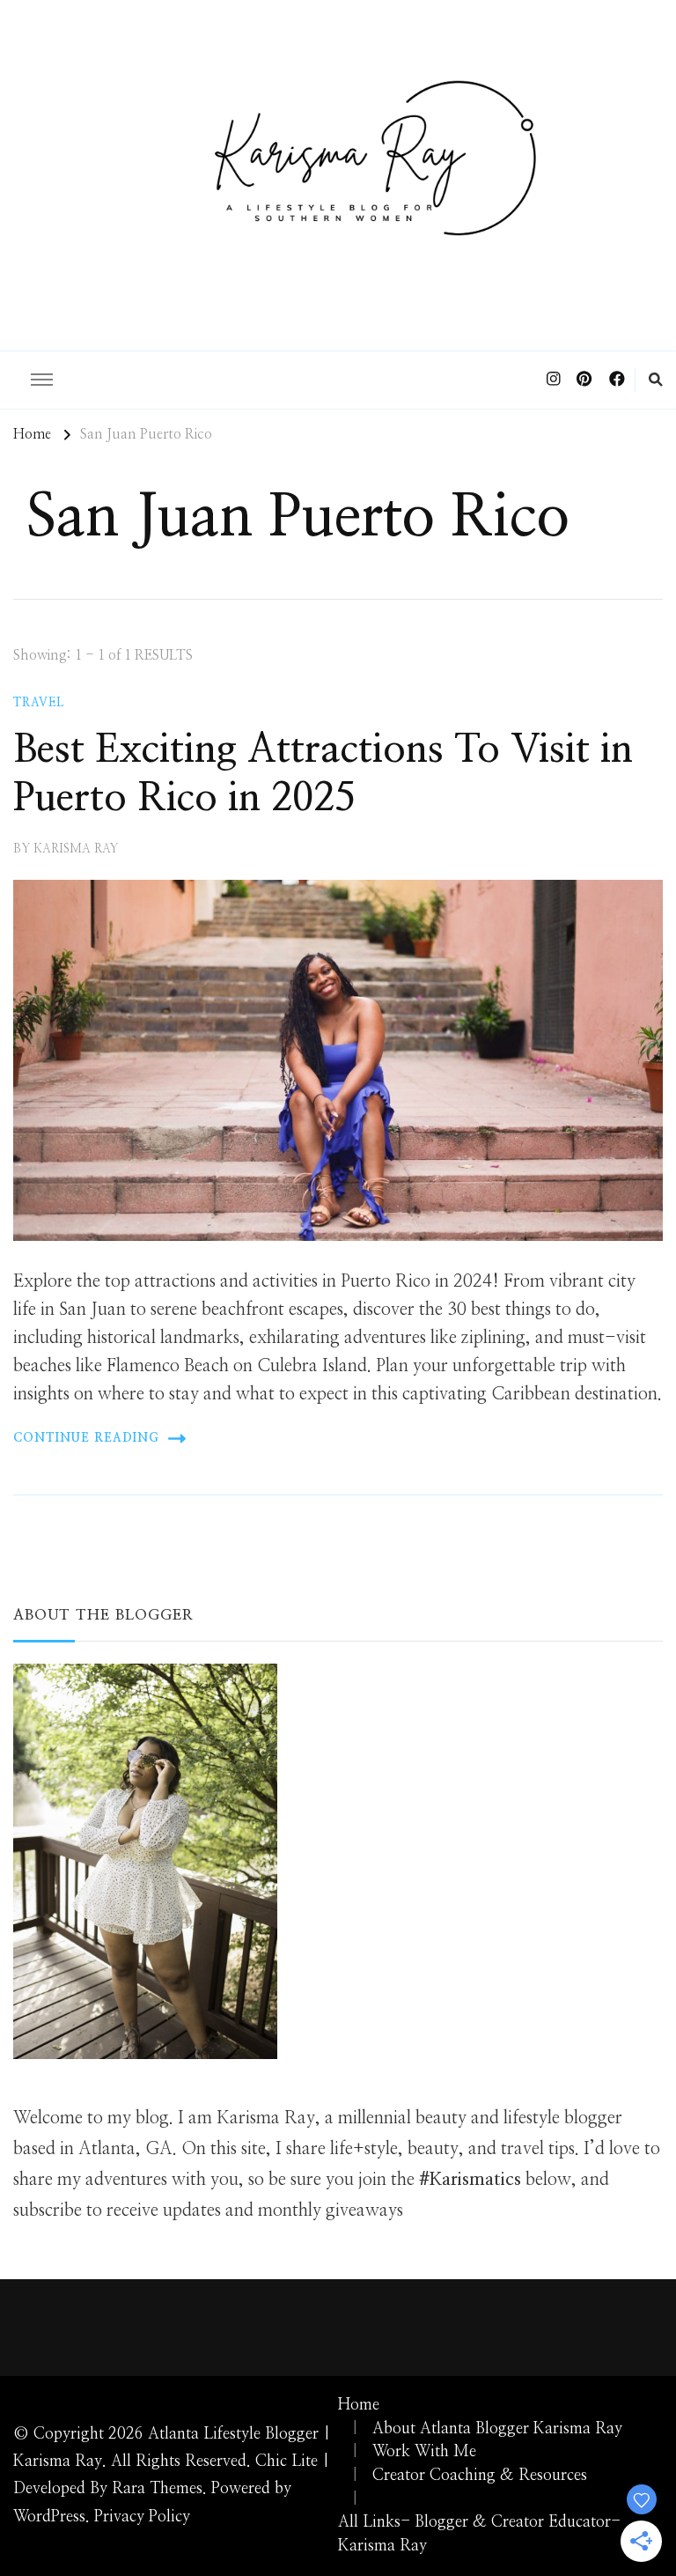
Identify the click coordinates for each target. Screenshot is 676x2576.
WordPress (49, 2517)
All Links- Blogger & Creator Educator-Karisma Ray (479, 2534)
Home (359, 2405)
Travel (39, 703)
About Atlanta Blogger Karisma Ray (497, 2429)
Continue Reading (86, 1438)
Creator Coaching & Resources (480, 2476)
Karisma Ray (76, 849)
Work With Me (424, 2452)
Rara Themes (157, 2489)
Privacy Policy (142, 2517)
